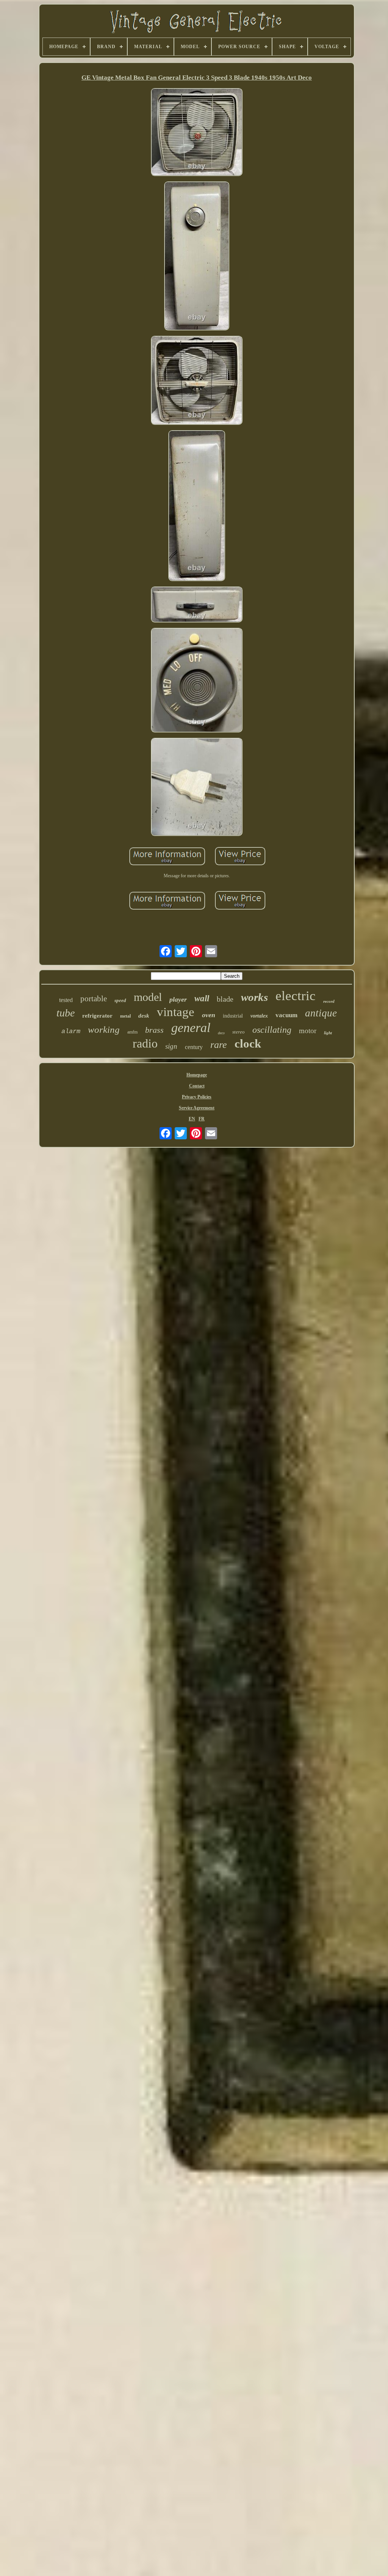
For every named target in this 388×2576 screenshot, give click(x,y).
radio (145, 1043)
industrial (233, 1016)
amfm (132, 1032)
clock (248, 1044)
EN (192, 1119)
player (178, 999)
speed (120, 1000)
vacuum (286, 1015)
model (148, 997)
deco (221, 1033)
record (329, 1001)
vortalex (259, 1016)
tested (66, 1000)
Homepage (197, 1075)
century (194, 1047)
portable (94, 999)
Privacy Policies (197, 1097)
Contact (197, 1086)
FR (202, 1119)
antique (321, 1013)
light (328, 1033)
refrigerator (97, 1016)
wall (202, 998)
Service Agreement (197, 1108)
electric (296, 996)
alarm (71, 1031)
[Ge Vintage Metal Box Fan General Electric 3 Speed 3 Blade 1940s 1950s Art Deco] (197, 133)
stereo (239, 1032)
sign (171, 1046)
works (254, 997)
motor (308, 1031)
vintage (176, 1012)
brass (154, 1030)
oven (209, 1015)
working (104, 1030)
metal (125, 1016)
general (191, 1028)
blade (225, 999)
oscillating (272, 1030)
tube (66, 1013)
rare (219, 1045)
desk (144, 1016)
